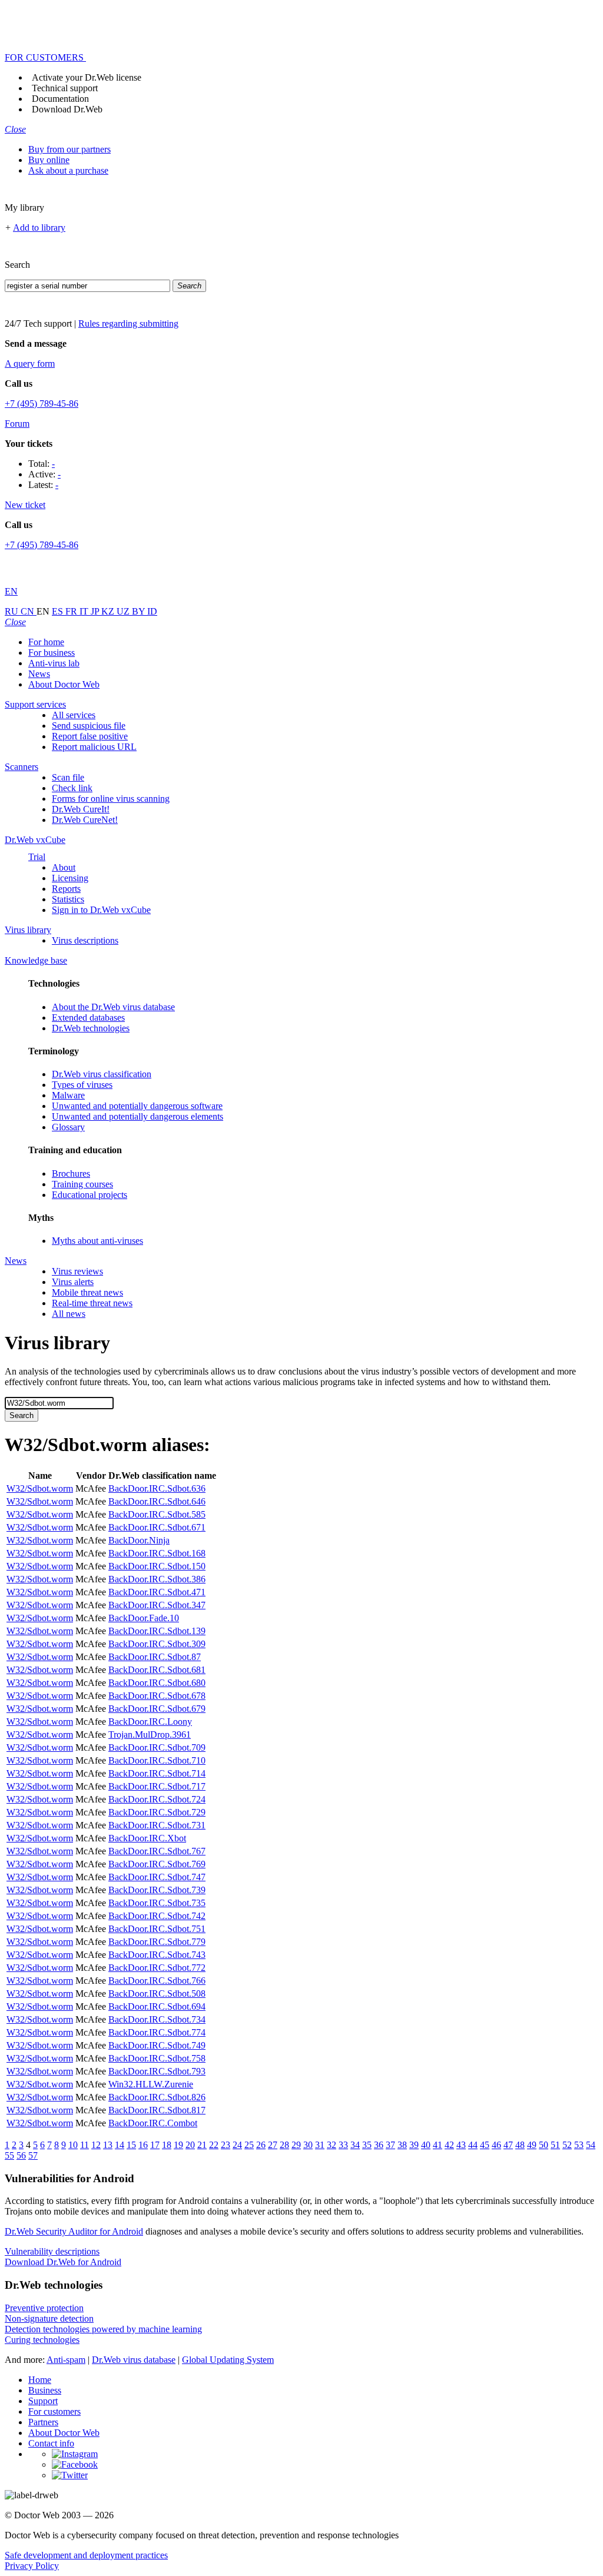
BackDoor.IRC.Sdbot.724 (157, 1799)
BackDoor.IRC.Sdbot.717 (157, 1786)
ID (152, 611)
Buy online (49, 160)
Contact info (51, 2443)
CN (29, 611)
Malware (68, 1095)
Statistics (68, 899)
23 (226, 2145)
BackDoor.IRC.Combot (153, 2123)
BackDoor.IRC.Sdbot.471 (157, 1592)
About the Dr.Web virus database (113, 1007)
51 (555, 2145)
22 (214, 2145)
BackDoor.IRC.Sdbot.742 (157, 1916)
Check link (72, 788)
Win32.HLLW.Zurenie (151, 2084)
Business (45, 2390)
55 (9, 2155)
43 (461, 2145)
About (64, 867)
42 (449, 2145)
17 (155, 2145)
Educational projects (90, 1195)
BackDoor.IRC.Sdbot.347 (157, 1605)
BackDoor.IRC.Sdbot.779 (157, 1942)
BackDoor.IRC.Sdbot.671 (157, 1527)
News (39, 674)
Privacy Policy (32, 2566)
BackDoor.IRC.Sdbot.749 (157, 2045)
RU (13, 611)
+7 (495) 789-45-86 (42, 404)
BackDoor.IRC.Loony (150, 1722)
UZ (124, 611)
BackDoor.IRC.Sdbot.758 (157, 2058)
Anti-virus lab (54, 663)
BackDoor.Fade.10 (144, 1618)
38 (402, 2145)
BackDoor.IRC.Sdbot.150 (157, 1566)
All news (69, 1314)
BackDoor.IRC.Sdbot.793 (157, 2071)
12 (96, 2145)
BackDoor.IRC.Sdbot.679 (157, 1709)
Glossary (68, 1127)
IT (85, 611)
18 (167, 2145)
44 (473, 2145)
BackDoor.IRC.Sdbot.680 (157, 1683)
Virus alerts (73, 1282)
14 (120, 2145)
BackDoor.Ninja (139, 1540)
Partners (43, 2422)
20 (190, 2145)
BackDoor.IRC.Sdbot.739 (157, 1890)
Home (40, 2380)
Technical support (65, 88)
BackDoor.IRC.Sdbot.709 (157, 1747)
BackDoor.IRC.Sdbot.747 (157, 1877)
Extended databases (88, 1018)
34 (355, 2145)
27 (273, 2145)
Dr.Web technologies (91, 1028)
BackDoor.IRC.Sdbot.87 (155, 1657)
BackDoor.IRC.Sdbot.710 (157, 1760)
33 (343, 2145)
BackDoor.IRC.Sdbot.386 (157, 1579)
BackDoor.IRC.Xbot (147, 1838)
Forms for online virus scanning (111, 799)
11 (85, 2145)
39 (414, 2145)
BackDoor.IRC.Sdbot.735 (157, 1903)
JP (96, 611)
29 (296, 2145)
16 (143, 2145)
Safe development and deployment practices (86, 2555)
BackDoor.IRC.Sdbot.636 (157, 1488)
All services (74, 715)
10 (73, 2145)
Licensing (70, 878)
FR (72, 611)
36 (379, 2145)
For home (46, 642)
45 (485, 2145)
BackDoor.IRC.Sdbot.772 (157, 1968)
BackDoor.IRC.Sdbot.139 (157, 1631)
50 (544, 2145)
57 (33, 2155)
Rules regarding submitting (128, 323)
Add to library (39, 228)
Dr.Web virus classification (102, 1074)
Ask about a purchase (68, 170)
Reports (66, 889)
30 (308, 2145)
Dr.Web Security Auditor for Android (74, 2231)
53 (579, 2145)
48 (520, 2145)
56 (21, 2155)
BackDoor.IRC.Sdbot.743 (157, 1955)
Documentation (60, 99)
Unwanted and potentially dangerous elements (138, 1116)
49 (532, 2145)
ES (59, 611)
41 (438, 2145)
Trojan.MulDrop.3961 (150, 1735)
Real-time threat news (92, 1303)
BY (140, 611)
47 (508, 2145)
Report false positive (90, 736)
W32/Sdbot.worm (40, 1488)
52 (567, 2145)
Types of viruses (82, 1085)
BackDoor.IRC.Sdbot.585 (157, 1514)
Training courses (82, 1184)
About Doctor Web (64, 684)
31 (320, 2145)
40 (426, 2145)
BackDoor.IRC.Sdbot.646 (157, 1501)
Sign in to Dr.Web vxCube (101, 910)
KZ (109, 611)
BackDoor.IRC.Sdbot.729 (157, 1812)
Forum (17, 424)
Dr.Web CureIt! (81, 809)
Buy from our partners (69, 149)
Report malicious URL (94, 747)
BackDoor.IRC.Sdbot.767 (157, 1851)
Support (43, 2401)
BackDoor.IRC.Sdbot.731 (157, 1825)
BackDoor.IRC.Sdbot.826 (157, 2097)
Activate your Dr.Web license (87, 77)
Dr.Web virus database (134, 2360)
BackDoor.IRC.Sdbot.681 (157, 1670)
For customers (54, 2411)
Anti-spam (66, 2360)
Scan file (68, 777)
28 (284, 2145)
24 (237, 2145)
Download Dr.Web (67, 109)
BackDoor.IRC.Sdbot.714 (157, 1773)
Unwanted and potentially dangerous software (137, 1106)
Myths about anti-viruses (97, 1241)
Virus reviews (77, 1271)
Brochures (71, 1174)
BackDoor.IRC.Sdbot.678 (157, 1696)
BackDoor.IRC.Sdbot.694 (157, 2006)
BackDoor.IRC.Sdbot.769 (157, 1864)
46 (496, 2145)
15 (131, 2145)
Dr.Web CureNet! (85, 820)
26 (261, 2145)
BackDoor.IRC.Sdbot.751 (157, 1929)
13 (108, 2145)
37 (390, 2145)
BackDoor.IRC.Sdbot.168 (157, 1553)
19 (178, 2145)
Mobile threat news (87, 1292)
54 (591, 2145)
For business (52, 653)
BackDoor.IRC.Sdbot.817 (157, 2110)
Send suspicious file (89, 726)
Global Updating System (228, 2360)
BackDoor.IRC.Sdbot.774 (157, 2032)
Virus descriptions (85, 940)
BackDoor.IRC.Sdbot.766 (157, 1981)
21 (202, 2145)
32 (332, 2145)
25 (249, 2145)
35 (367, 2145)
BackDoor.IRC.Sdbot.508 (157, 1994)
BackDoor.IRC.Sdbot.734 (157, 2019)
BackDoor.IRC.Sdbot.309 (157, 1644)
